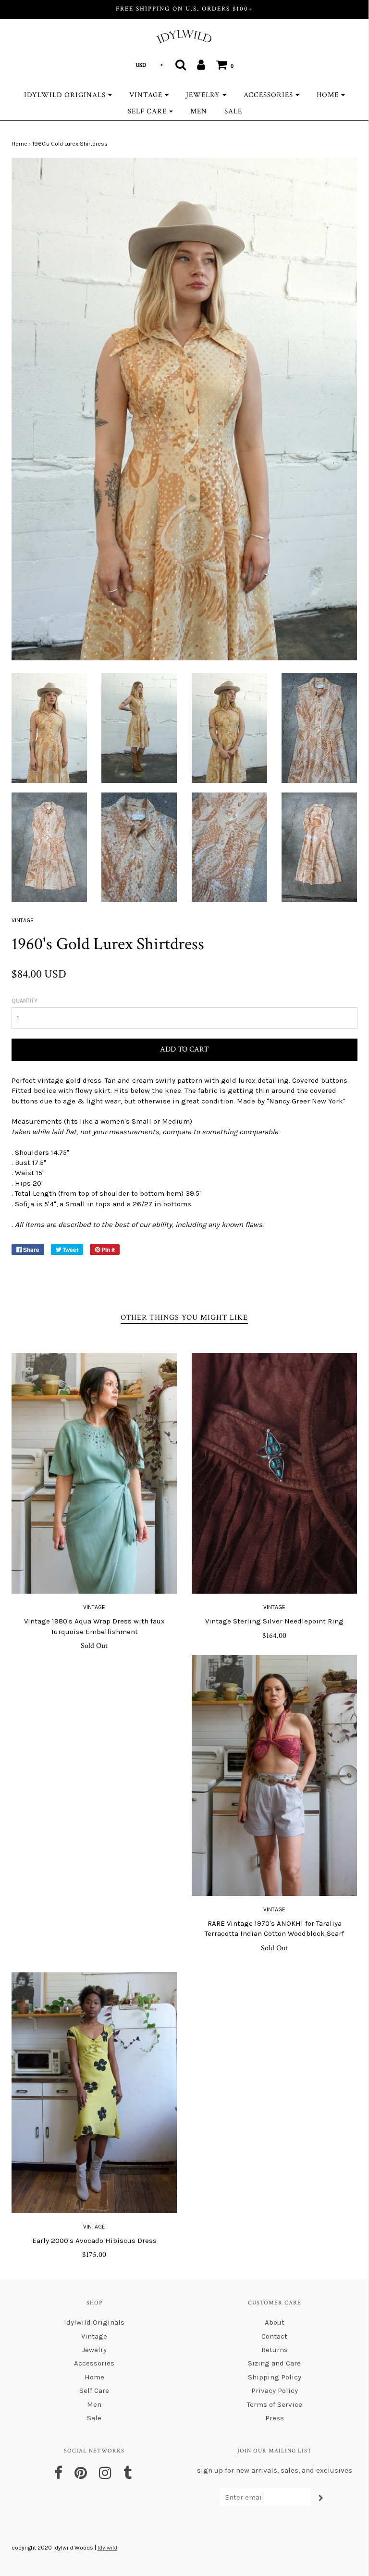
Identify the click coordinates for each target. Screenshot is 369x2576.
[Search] (181, 64)
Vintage (94, 1607)
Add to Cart (184, 1049)
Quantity (25, 1001)
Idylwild (107, 2548)
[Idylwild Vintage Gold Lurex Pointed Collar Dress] (49, 727)
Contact (274, 2336)
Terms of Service (275, 2404)
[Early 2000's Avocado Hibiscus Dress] (94, 2093)
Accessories (94, 2363)
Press (275, 2418)
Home (19, 144)
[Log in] (201, 64)
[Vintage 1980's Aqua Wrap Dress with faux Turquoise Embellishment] (94, 1473)
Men (199, 111)
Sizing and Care (274, 2363)
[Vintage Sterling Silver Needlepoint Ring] (275, 1473)
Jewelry (94, 2350)
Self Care (94, 2390)
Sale (233, 111)
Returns (275, 2350)
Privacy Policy (275, 2390)
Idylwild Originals (94, 2322)
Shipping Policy (275, 2377)
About (275, 2322)
